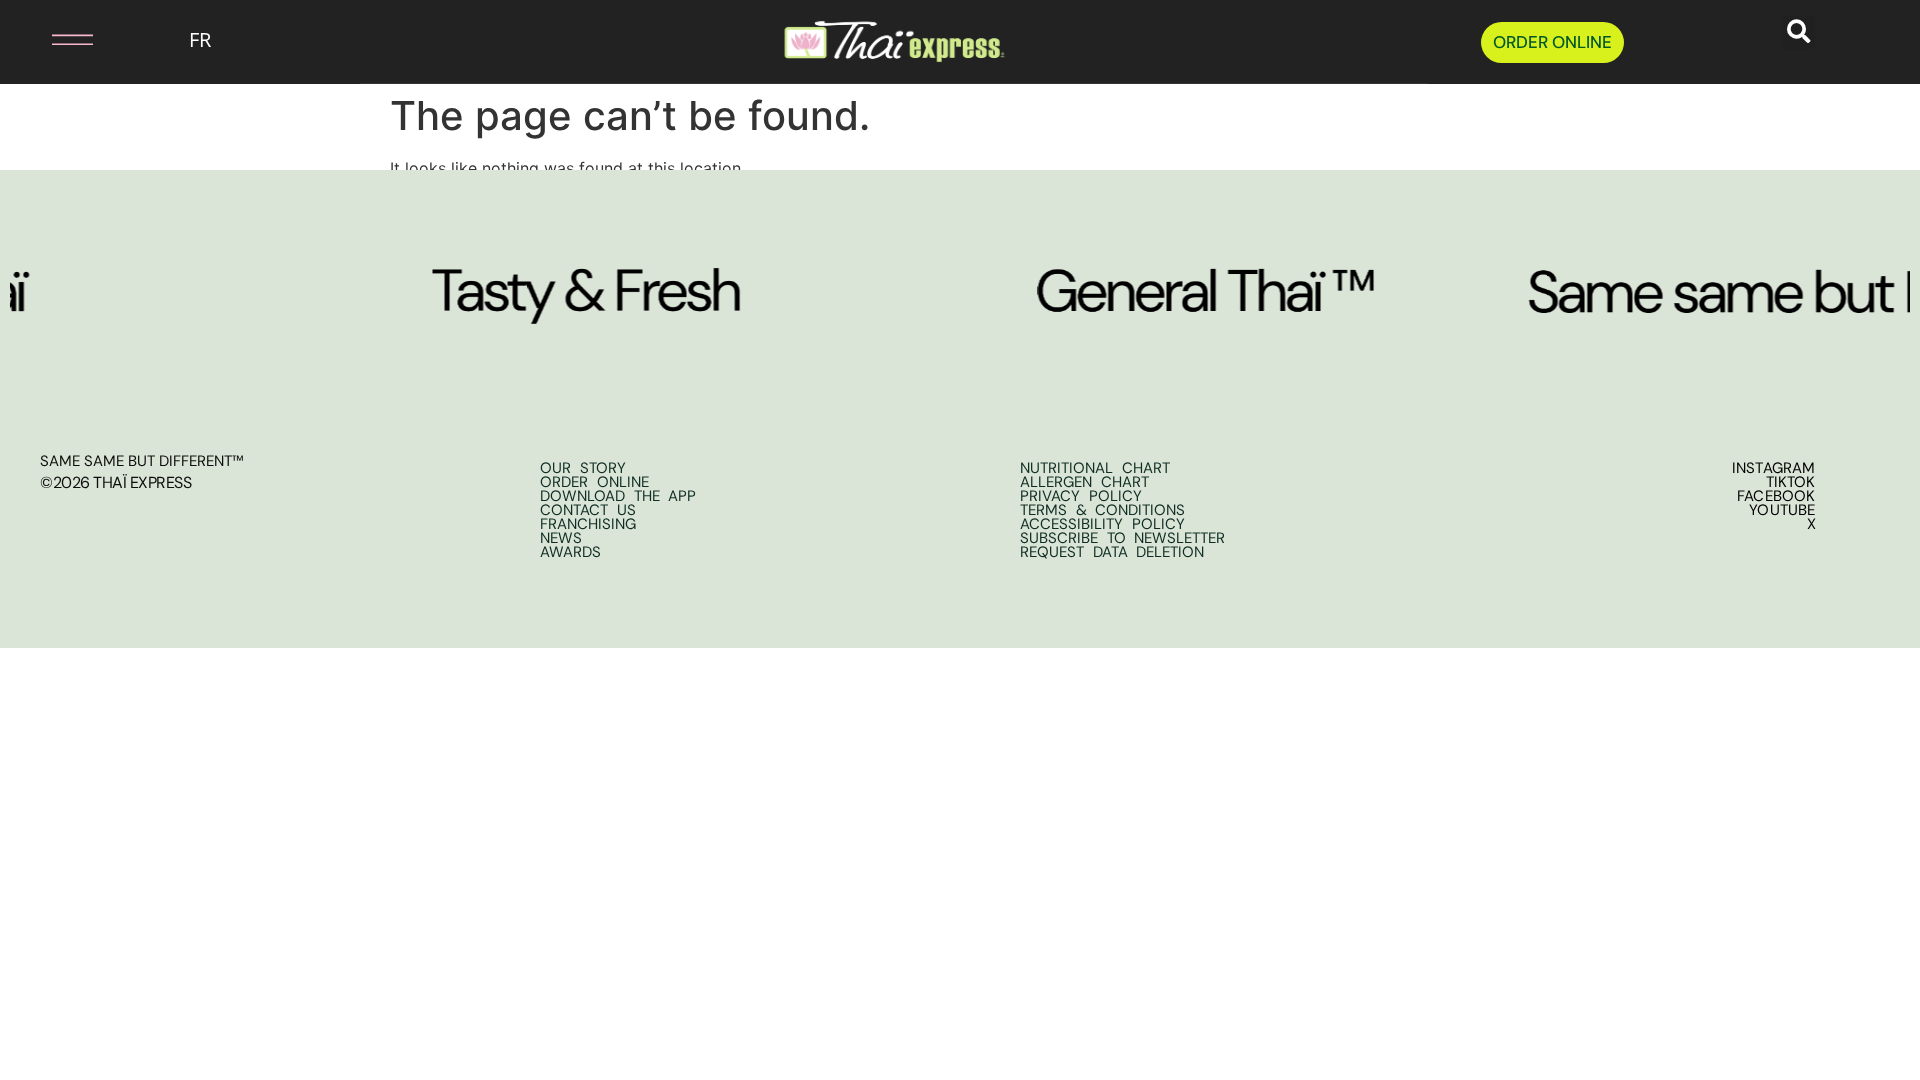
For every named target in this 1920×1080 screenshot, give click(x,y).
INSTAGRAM (1774, 468)
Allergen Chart (1084, 482)
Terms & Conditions (1102, 510)
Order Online (594, 482)
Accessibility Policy (1102, 524)
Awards (570, 552)
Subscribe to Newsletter (1122, 538)
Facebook (1776, 496)
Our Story (583, 468)
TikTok (1791, 482)
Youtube (1782, 510)
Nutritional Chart (1095, 468)
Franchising (588, 524)
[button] (51, 39)
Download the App (618, 496)
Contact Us (588, 510)
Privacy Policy (1081, 496)
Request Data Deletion (1112, 552)
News (561, 538)
